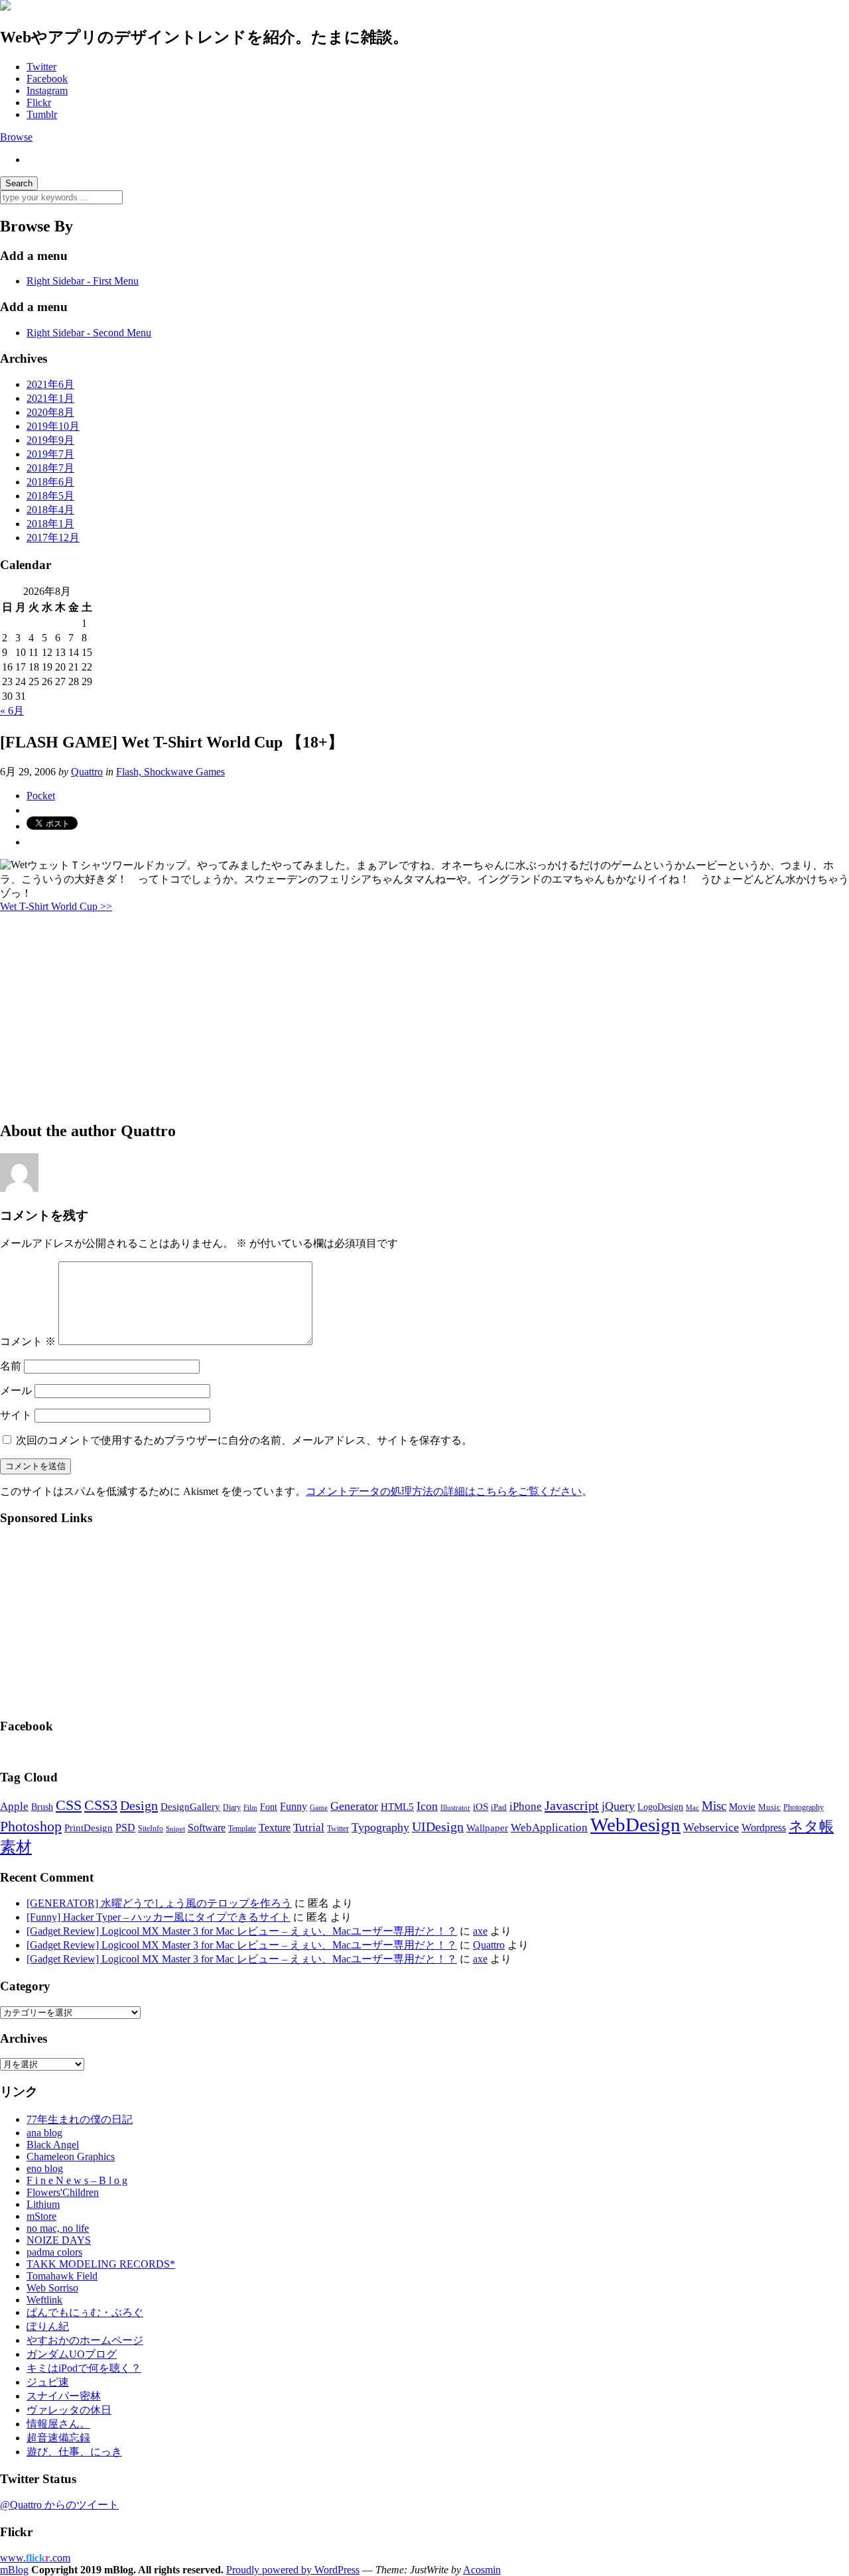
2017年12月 (53, 538)
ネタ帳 (811, 1826)
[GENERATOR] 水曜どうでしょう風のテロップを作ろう (159, 1903)
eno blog (45, 2168)
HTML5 (397, 1807)
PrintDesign (89, 1828)
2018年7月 (50, 468)
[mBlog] (5, 7)
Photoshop (31, 1826)
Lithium (43, 2204)
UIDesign (438, 1827)
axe (480, 1931)
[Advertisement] (398, 1016)
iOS (481, 1807)
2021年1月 (50, 398)
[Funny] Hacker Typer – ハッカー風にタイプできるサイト (159, 1917)
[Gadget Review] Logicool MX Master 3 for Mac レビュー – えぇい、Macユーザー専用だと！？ (242, 1931)
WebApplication (549, 1828)
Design (139, 1805)
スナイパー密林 (64, 2396)
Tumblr (42, 114)
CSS (69, 1805)
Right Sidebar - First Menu (83, 281)
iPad (499, 1807)
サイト (16, 1415)
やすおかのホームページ (85, 2340)
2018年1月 (50, 524)
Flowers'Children (63, 2192)
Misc (714, 1806)
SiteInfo (151, 1829)
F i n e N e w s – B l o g (77, 2180)
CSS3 (101, 1805)
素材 (16, 1847)
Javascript (572, 1805)
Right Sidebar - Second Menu (89, 333)
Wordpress (764, 1828)
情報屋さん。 (58, 2424)
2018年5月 (50, 496)
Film (250, 1808)
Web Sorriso (52, 2288)
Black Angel (53, 2145)
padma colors (54, 2252)
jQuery (618, 1806)
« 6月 (12, 711)
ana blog (44, 2133)
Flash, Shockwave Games (170, 772)
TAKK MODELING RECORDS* (101, 2264)
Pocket (41, 796)
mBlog (14, 2570)
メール (16, 1390)
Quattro (87, 772)
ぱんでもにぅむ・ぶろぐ (85, 2312)
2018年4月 (50, 510)
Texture (275, 1828)
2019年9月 (50, 440)
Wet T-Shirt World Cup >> (56, 906)
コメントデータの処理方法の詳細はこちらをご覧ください (444, 1491)
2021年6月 (50, 384)
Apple (14, 1806)
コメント (28, 1341)
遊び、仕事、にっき (74, 2452)
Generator (354, 1806)
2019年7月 (50, 454)
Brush (42, 1807)
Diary (232, 1807)
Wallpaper (487, 1828)
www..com (35, 2558)
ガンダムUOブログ (72, 2354)
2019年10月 (53, 426)
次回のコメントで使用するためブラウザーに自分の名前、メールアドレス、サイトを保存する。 (244, 1440)
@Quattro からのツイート (59, 2505)
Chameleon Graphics (71, 2157)
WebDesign (635, 1825)
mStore (41, 2216)
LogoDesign (660, 1807)
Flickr (39, 102)
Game (319, 1807)
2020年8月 (50, 412)
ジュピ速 (48, 2382)
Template (242, 1829)
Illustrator (455, 1807)
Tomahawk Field (62, 2276)
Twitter (41, 67)
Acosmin (482, 2570)
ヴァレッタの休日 (69, 2410)
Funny (294, 1806)
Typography (380, 1827)
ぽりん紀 (48, 2326)
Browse (16, 137)
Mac (692, 1807)
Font (269, 1807)
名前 (11, 1366)
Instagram (47, 91)
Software (207, 1828)
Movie (742, 1807)
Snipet (175, 1829)
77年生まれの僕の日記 (80, 2119)
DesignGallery (190, 1807)
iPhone (526, 1806)
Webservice (711, 1827)
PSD (125, 1828)
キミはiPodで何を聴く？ (84, 2368)
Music (769, 1807)
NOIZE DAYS (59, 2240)
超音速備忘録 (58, 2438)
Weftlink (44, 2300)
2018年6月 (50, 482)
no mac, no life (58, 2228)
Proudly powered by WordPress (293, 2570)
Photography (804, 1807)
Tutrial (309, 1828)
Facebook (47, 79)
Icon (427, 1806)
